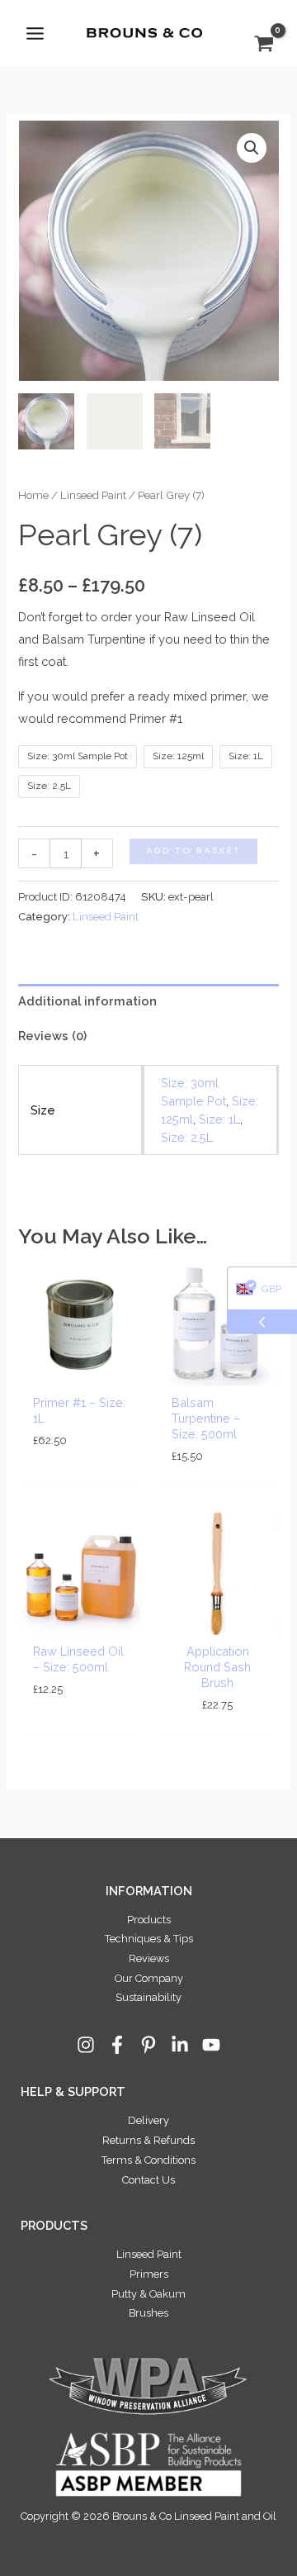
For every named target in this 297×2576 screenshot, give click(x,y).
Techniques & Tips (149, 1939)
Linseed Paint (93, 495)
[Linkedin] (180, 2045)
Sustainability (148, 1997)
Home (33, 495)
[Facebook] (117, 2045)
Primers (149, 2274)
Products (149, 1920)
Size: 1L (219, 1119)
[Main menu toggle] (35, 33)
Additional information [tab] (87, 1001)
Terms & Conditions (148, 2160)
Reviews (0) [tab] (52, 1036)
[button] (252, 148)
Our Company (149, 1978)
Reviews (149, 1958)
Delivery (148, 2120)
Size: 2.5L (187, 1137)
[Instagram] (86, 2045)
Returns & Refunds (148, 2140)
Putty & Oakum (148, 2294)
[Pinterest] (148, 2045)
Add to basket (193, 851)
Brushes (148, 2313)
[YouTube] (211, 2045)
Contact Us (148, 2180)
